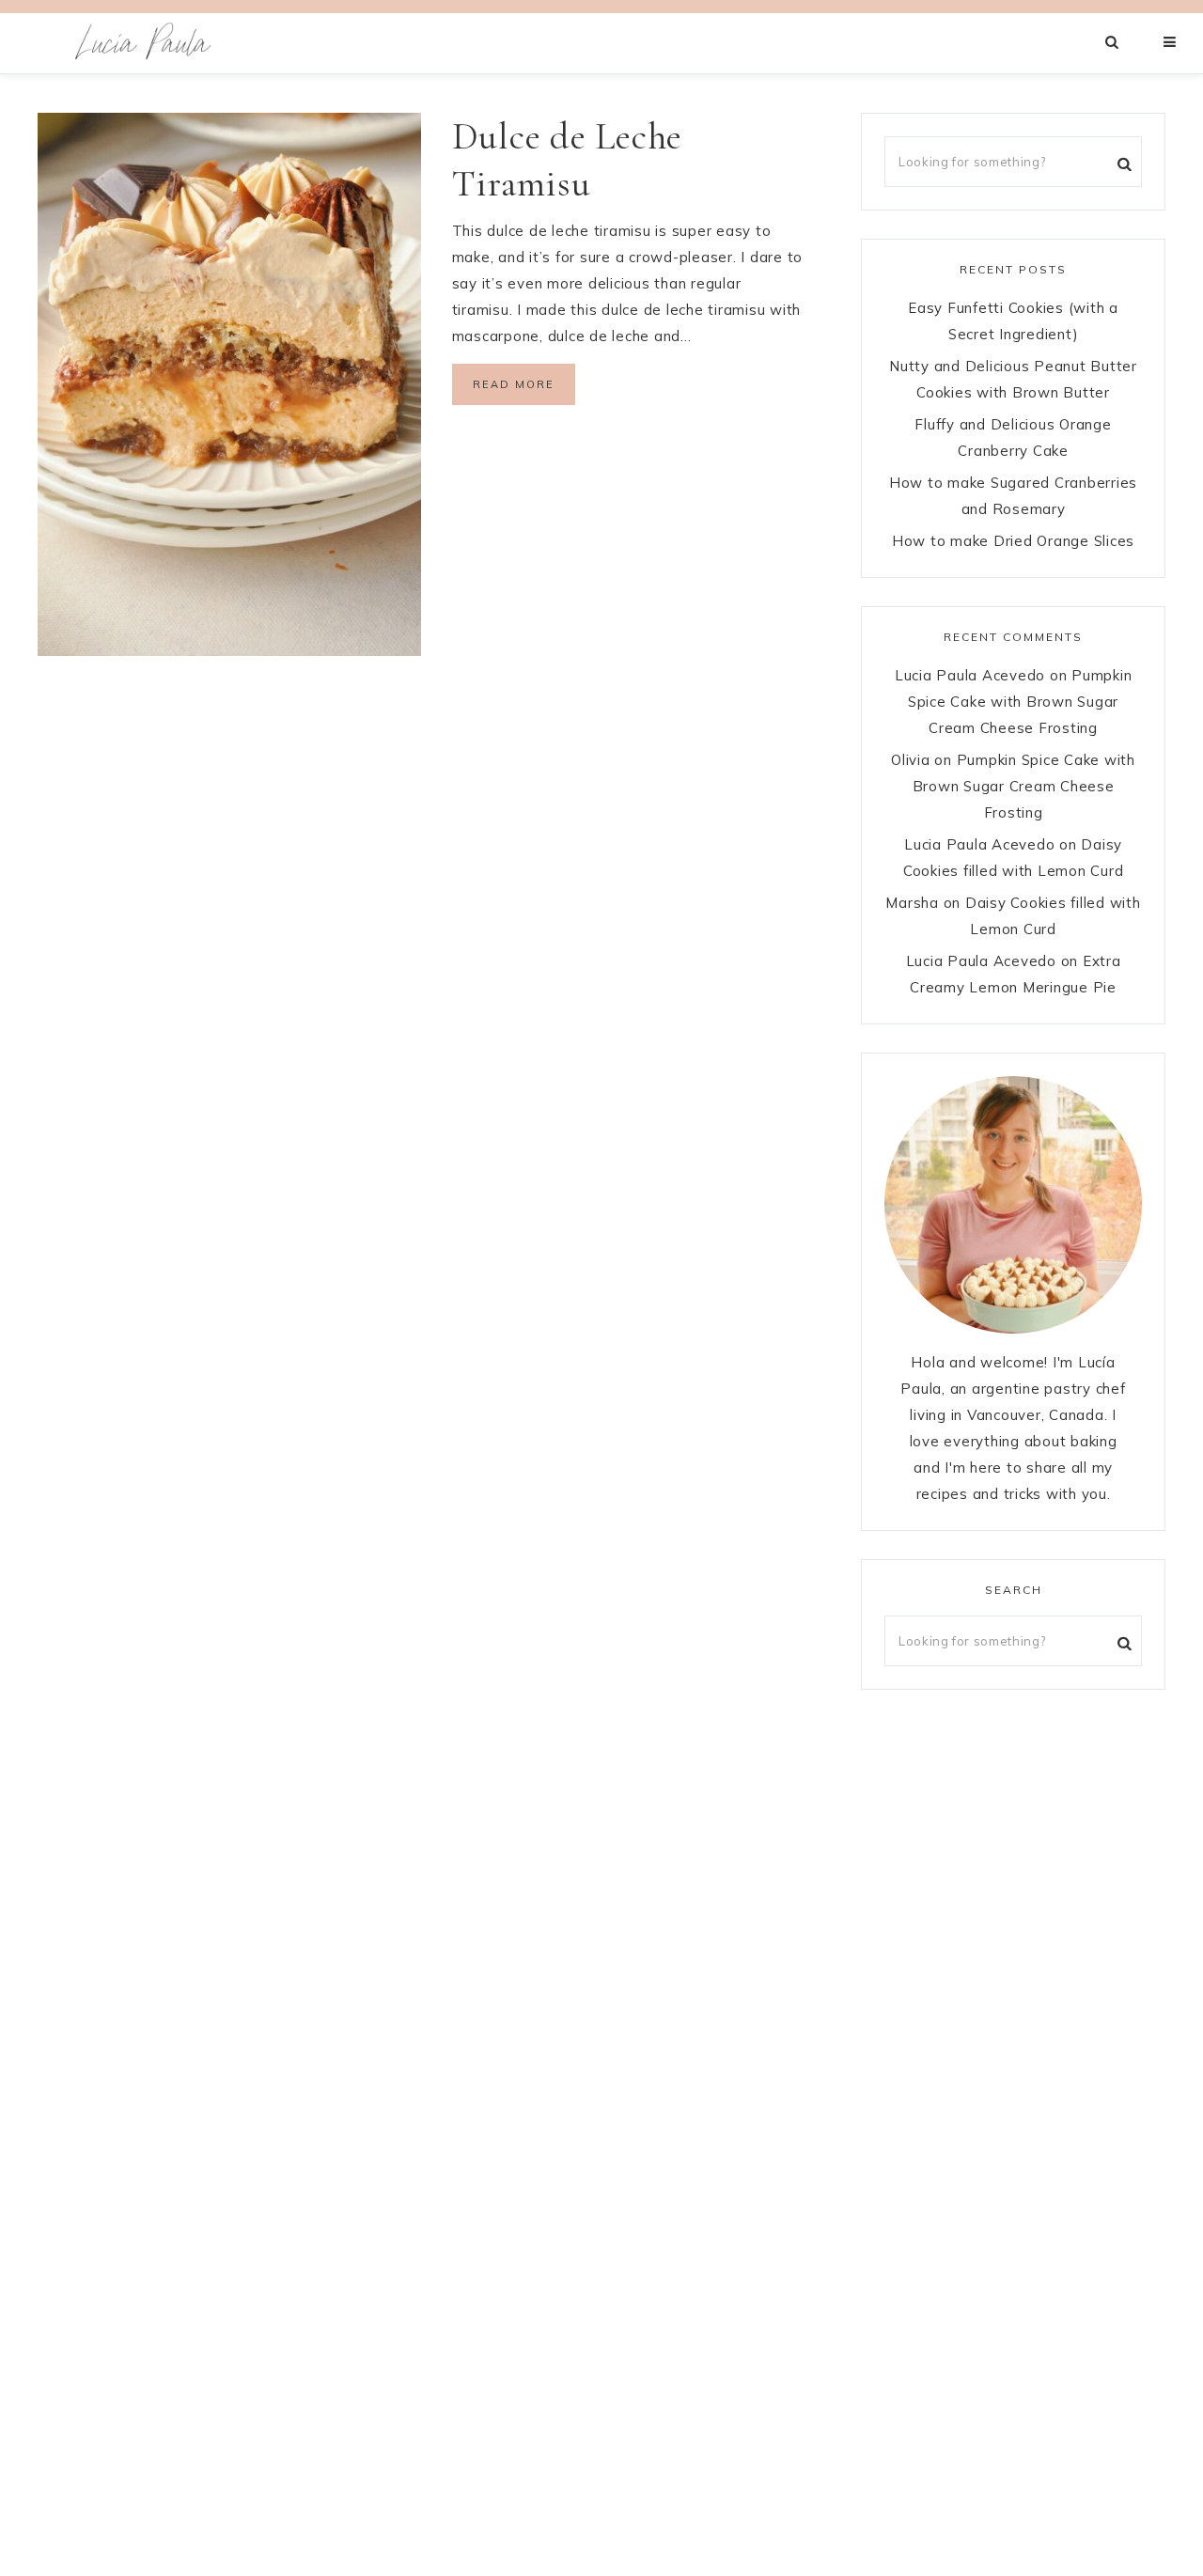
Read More (514, 384)
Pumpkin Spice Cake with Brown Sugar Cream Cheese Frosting (1020, 702)
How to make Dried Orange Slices (1013, 541)
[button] (1171, 42)
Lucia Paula (144, 43)
